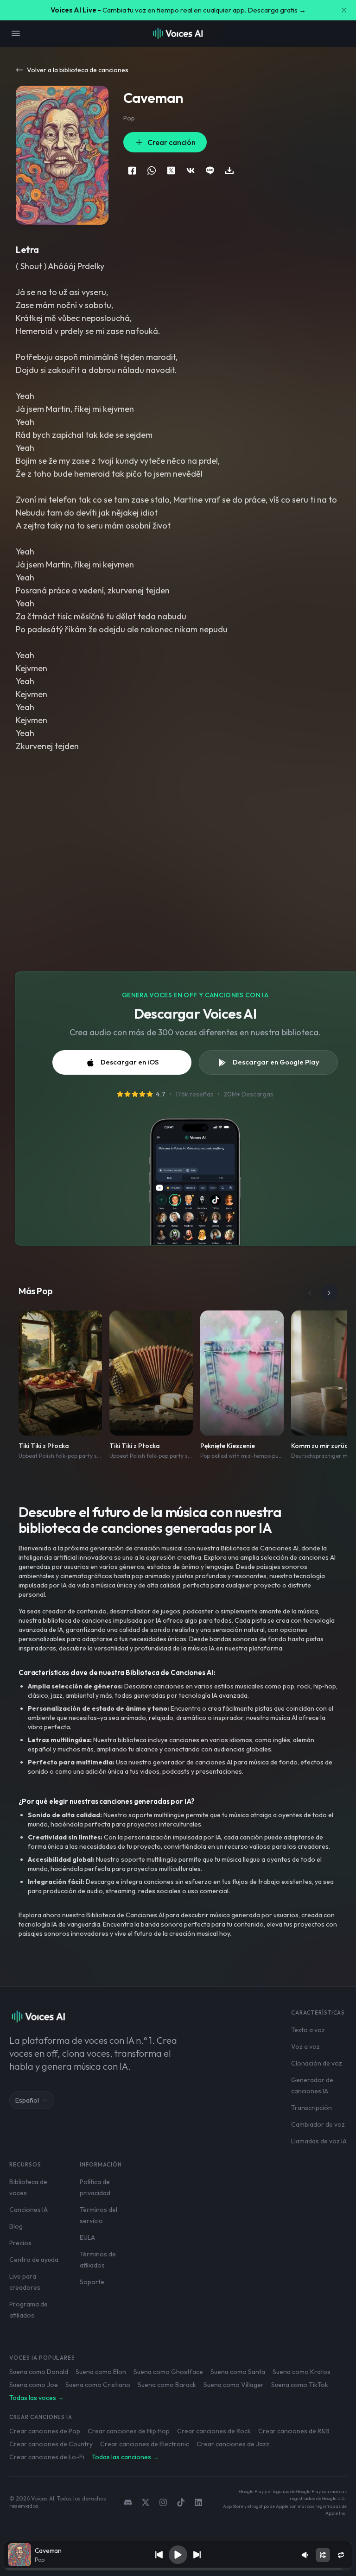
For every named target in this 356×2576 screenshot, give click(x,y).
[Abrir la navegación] (16, 33)
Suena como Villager (234, 2385)
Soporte (92, 2282)
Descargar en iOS (130, 1062)
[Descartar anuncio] (344, 10)
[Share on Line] (210, 170)
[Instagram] (163, 2502)
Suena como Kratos (302, 2372)
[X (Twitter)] (146, 2502)
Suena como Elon (101, 2372)
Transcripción (311, 2108)
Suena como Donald (39, 2372)
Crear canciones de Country (51, 2444)
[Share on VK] (191, 170)
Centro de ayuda (34, 2260)
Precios (20, 2243)
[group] (178, 2569)
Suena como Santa (238, 2372)
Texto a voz (308, 2030)
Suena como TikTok (300, 2385)
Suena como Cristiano (98, 2385)
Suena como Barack (167, 2385)
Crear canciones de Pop (45, 2431)
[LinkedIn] (198, 2502)
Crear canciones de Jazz (233, 2444)
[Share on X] (171, 170)
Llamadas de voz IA (319, 2141)
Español (27, 2100)
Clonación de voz (317, 2063)
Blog (16, 2226)
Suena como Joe (34, 2385)
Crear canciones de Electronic (145, 2444)
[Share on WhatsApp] (152, 170)
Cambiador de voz (318, 2124)
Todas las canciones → (125, 2457)
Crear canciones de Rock (214, 2431)
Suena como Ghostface (168, 2372)
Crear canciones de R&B (294, 2431)
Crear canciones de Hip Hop (129, 2431)
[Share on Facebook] (132, 170)
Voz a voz (305, 2047)
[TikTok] (181, 2502)
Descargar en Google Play (276, 1062)
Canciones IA (29, 2210)
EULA (87, 2237)
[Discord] (128, 2502)
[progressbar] (178, 2569)
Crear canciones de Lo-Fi (47, 2457)
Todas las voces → (37, 2398)
